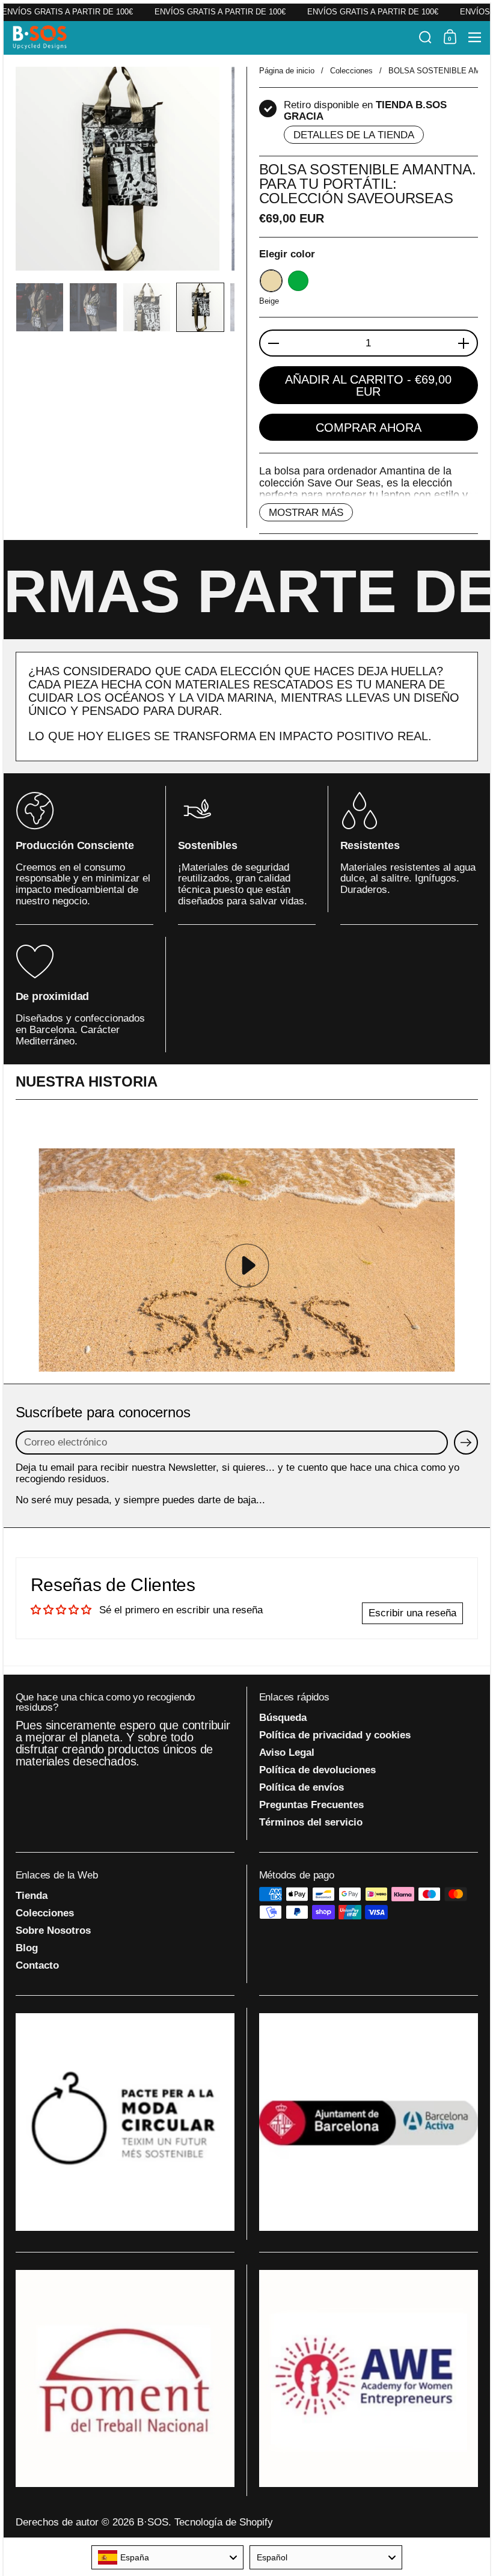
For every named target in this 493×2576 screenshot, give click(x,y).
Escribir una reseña (412, 1613)
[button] (425, 37)
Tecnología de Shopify (224, 2522)
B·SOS (153, 2522)
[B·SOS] (212, 37)
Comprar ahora (369, 428)
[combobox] (168, 2557)
